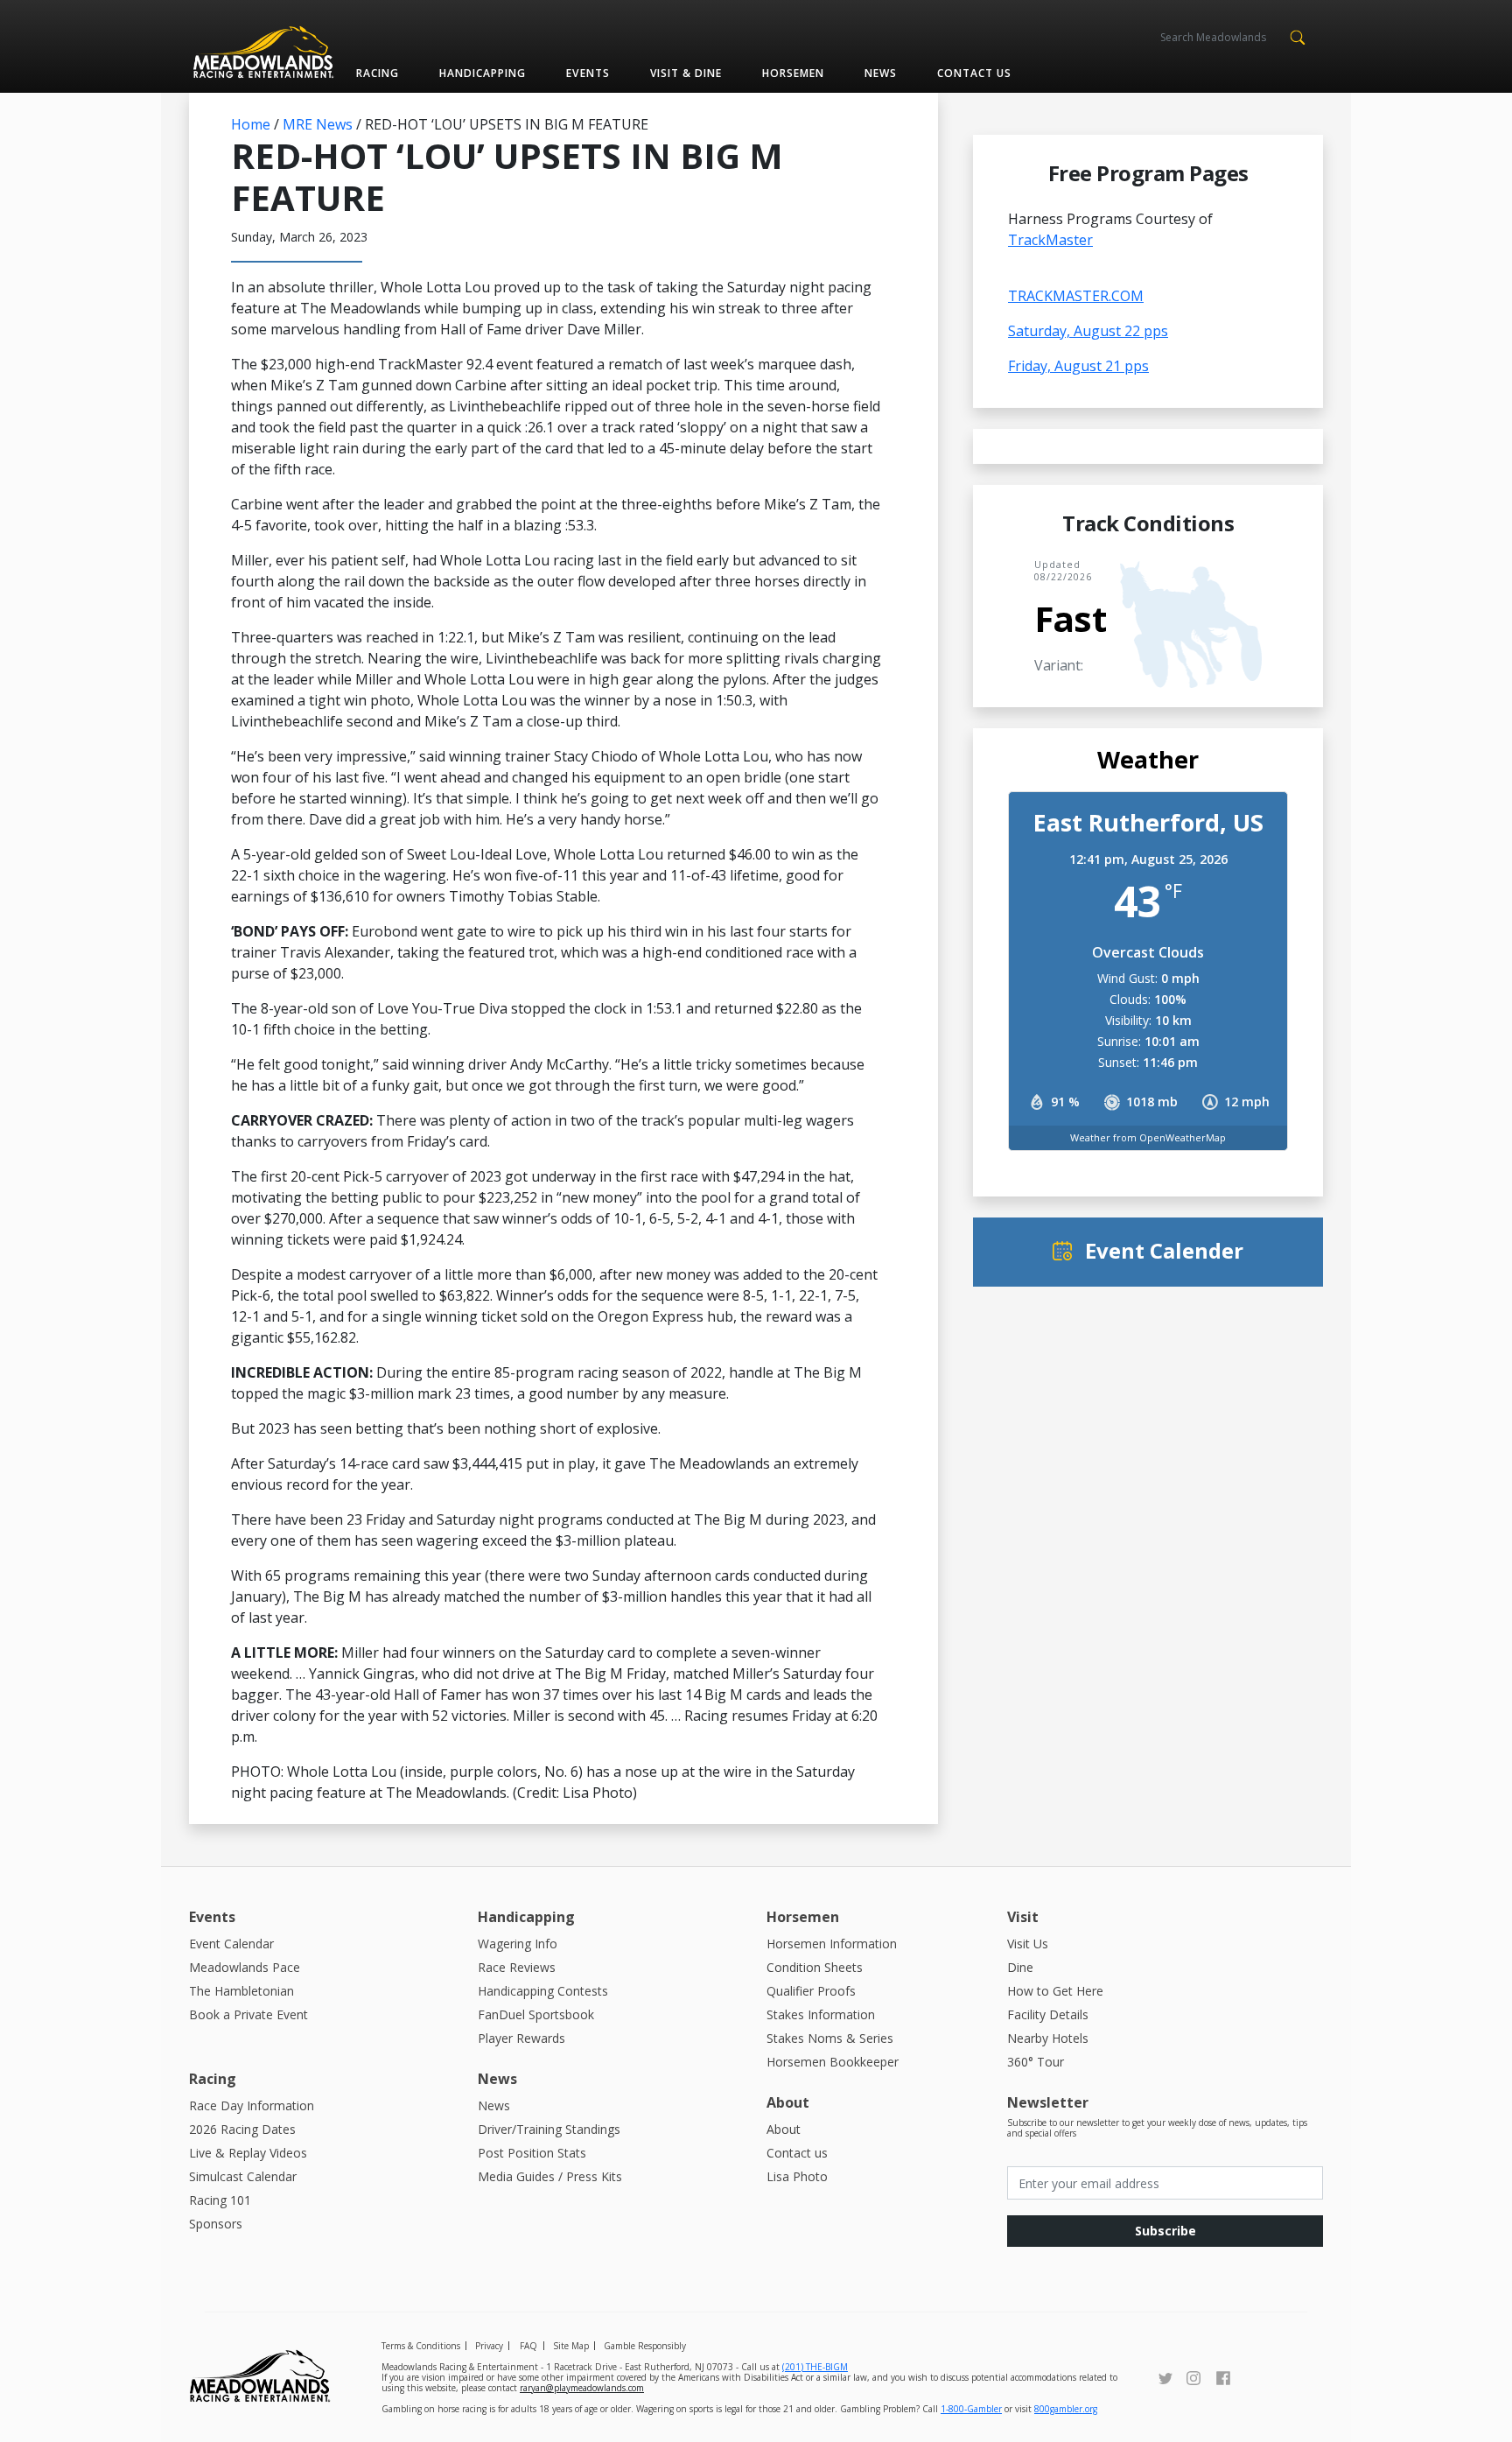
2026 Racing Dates (242, 2129)
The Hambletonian (241, 1991)
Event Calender (1164, 1250)
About (784, 2129)
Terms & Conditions (421, 2346)
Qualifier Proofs (811, 1991)
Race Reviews (517, 1967)
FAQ (528, 2346)
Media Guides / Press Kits (550, 2176)
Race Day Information (252, 2105)
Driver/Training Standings (549, 2129)
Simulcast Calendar (243, 2176)
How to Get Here (1055, 1991)
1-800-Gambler (971, 2409)
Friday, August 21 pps (1078, 366)
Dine (1020, 1967)
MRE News (318, 124)
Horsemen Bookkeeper (833, 2062)
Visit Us (1028, 1944)
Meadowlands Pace (245, 1967)
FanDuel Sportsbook (536, 2014)
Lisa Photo (797, 2176)
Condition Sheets (815, 1967)
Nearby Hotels (1048, 2038)
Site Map (571, 2346)
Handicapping (483, 73)
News (881, 73)
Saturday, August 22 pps (1088, 331)
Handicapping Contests (543, 1991)
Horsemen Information (832, 1944)
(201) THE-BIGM (815, 2367)
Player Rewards (521, 2038)
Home (251, 124)
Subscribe (1165, 2231)
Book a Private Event (248, 2014)
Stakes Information (821, 2014)
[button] (1297, 36)
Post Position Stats (532, 2153)
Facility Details (1048, 2014)
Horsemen (793, 73)
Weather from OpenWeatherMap (1148, 1137)
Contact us (974, 73)
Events (588, 73)
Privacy (489, 2346)
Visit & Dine (686, 73)
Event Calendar (231, 1944)
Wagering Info (518, 1944)
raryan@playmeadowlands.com (582, 2388)
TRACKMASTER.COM (1076, 296)
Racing (378, 73)
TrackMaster (1050, 240)
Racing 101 (220, 2200)
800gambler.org (1066, 2409)
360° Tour (1036, 2062)
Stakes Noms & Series (830, 2038)
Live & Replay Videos (248, 2153)
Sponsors (216, 2224)
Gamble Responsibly (645, 2346)
